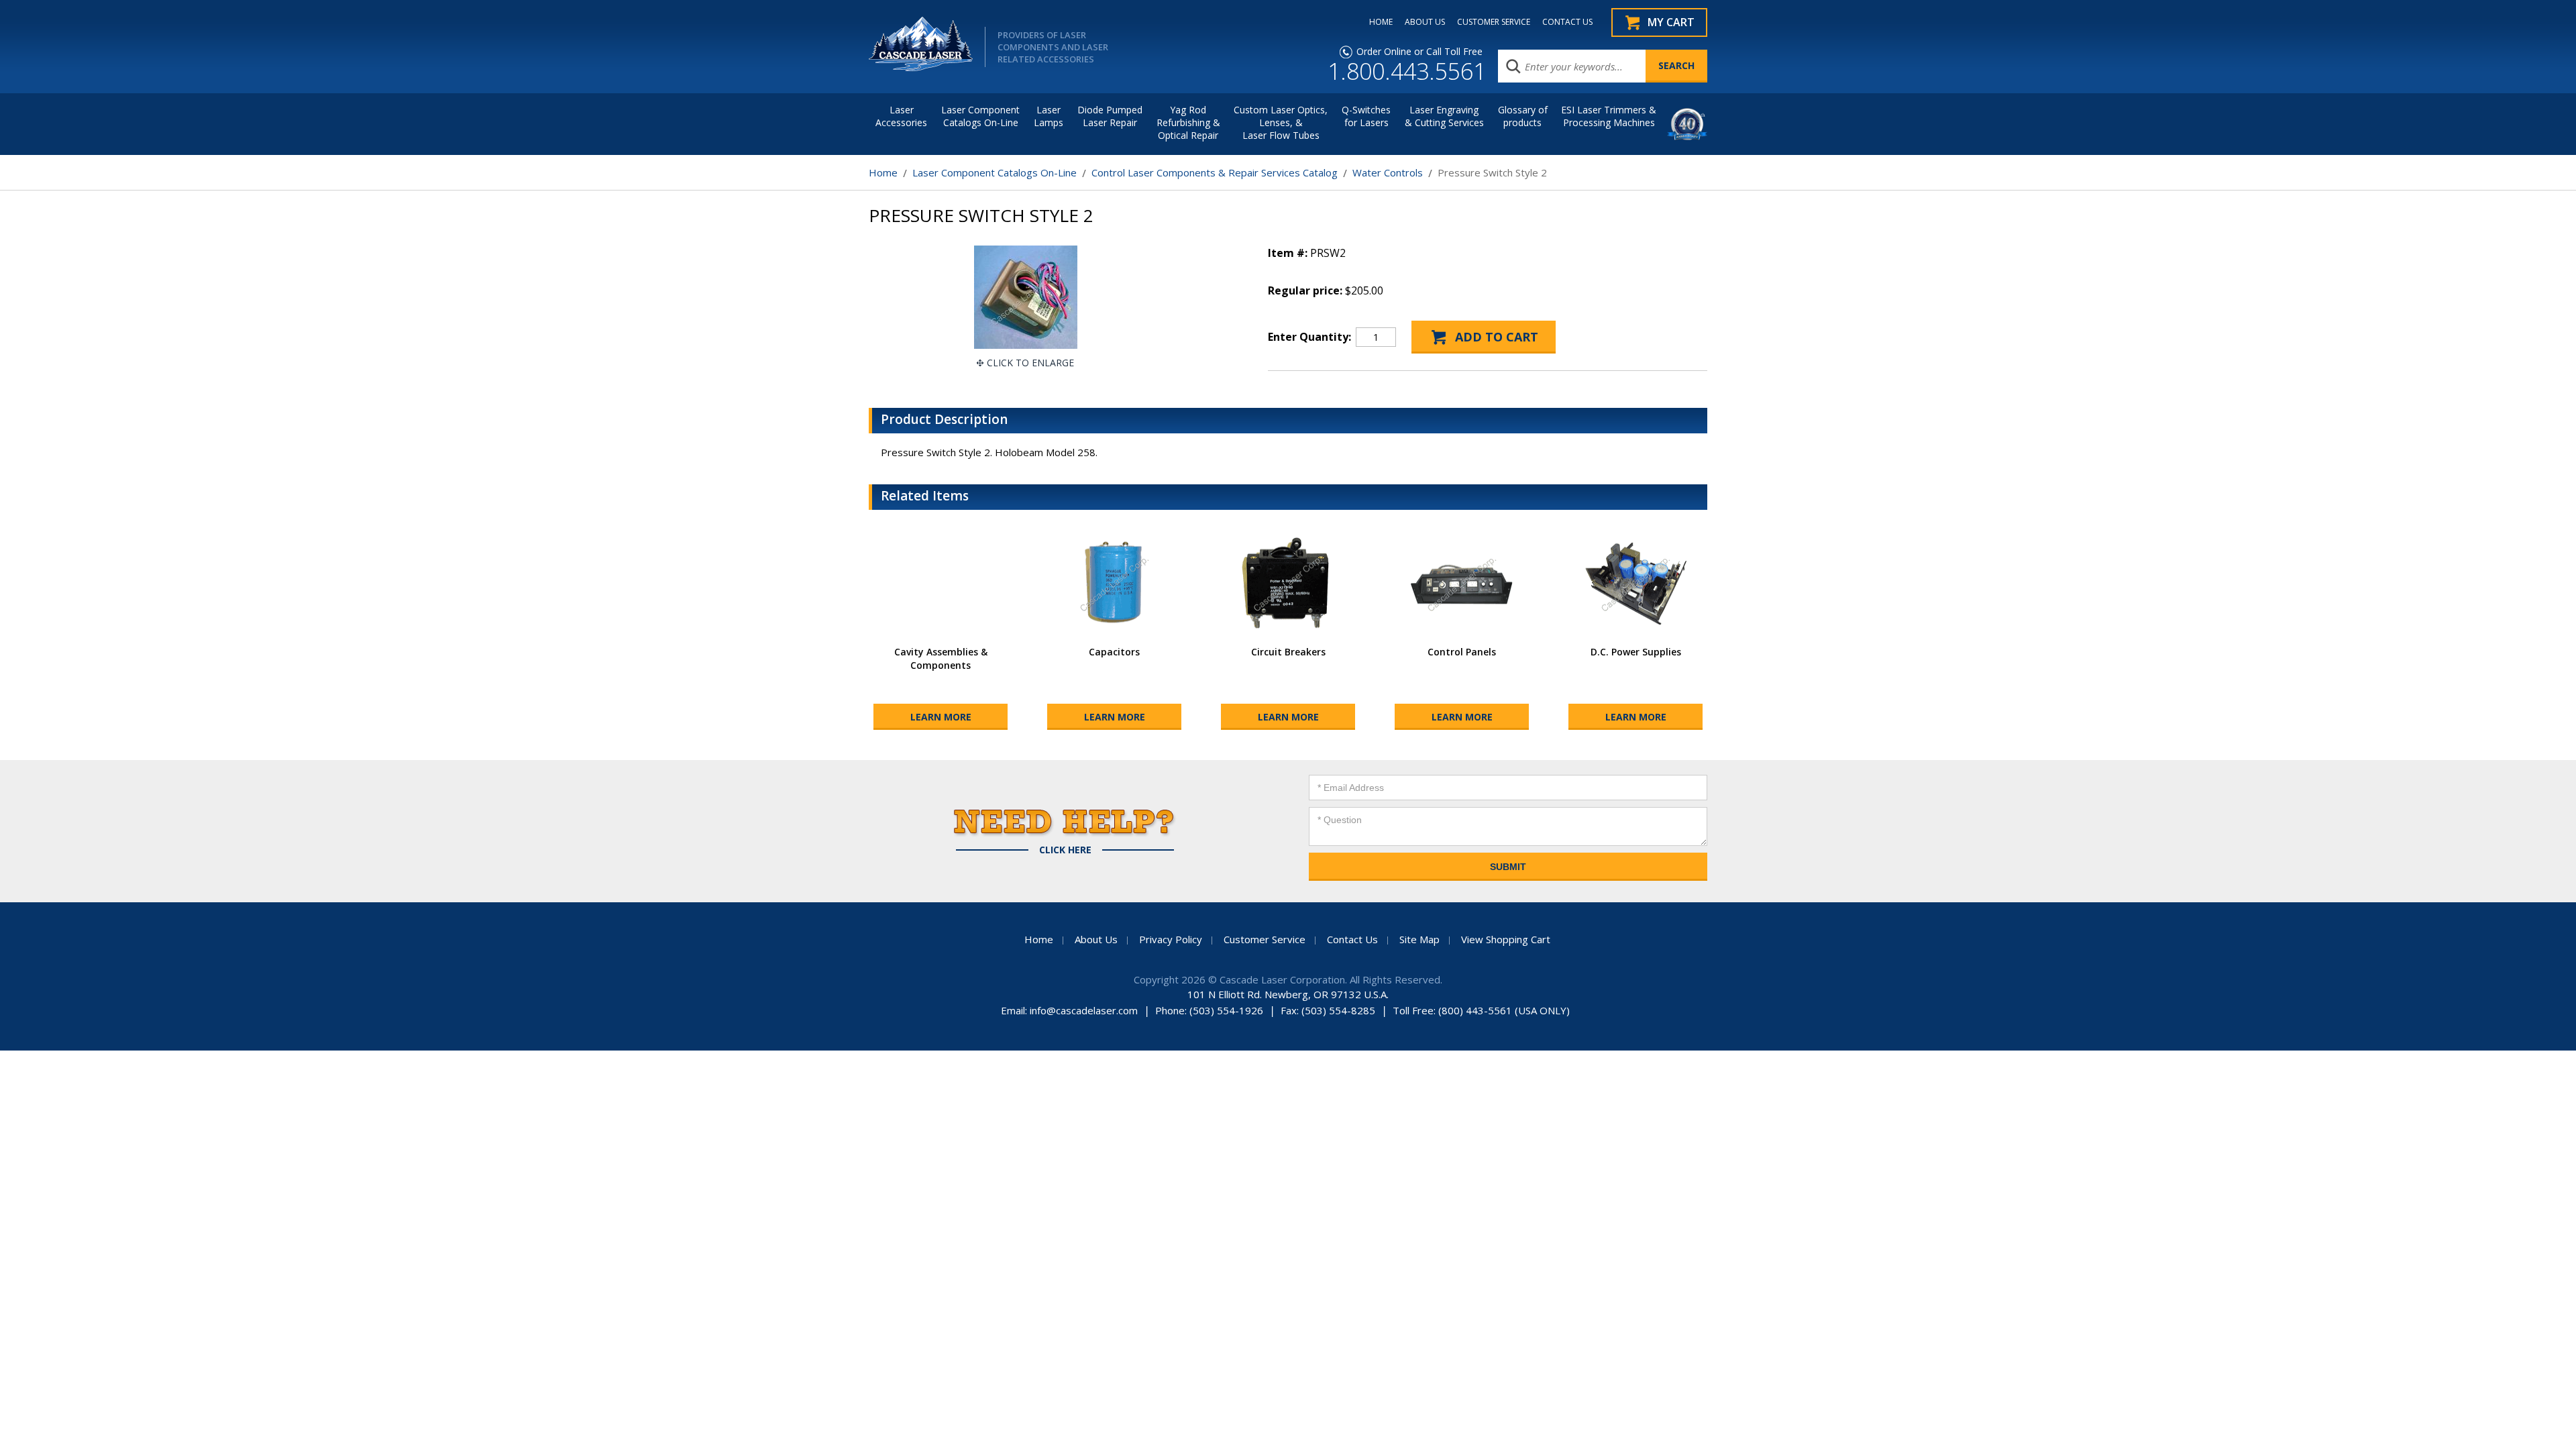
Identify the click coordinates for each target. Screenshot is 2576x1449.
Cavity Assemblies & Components (941, 658)
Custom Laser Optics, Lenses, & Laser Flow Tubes (1281, 122)
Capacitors (1114, 652)
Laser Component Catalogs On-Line (980, 116)
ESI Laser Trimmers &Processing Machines (1609, 116)
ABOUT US (1425, 22)
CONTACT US (1567, 22)
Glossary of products (1523, 116)
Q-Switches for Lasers (1366, 116)
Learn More (941, 717)
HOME (1381, 22)
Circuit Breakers (1288, 652)
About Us (1096, 939)
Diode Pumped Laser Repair (1110, 116)
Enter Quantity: (1309, 337)
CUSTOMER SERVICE (1494, 22)
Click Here (1065, 850)
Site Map (1419, 939)
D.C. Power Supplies (1636, 652)
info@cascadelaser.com (1084, 1010)
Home (883, 172)
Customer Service (1265, 939)
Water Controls (1388, 172)
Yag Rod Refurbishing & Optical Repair (1188, 122)
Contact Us (1352, 939)
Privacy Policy (1171, 939)
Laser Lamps (1049, 116)
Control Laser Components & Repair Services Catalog (1215, 172)
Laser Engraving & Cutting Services (1444, 116)
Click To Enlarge (1030, 363)
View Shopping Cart (1506, 939)
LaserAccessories (901, 116)
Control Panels (1462, 652)
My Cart (1671, 22)
